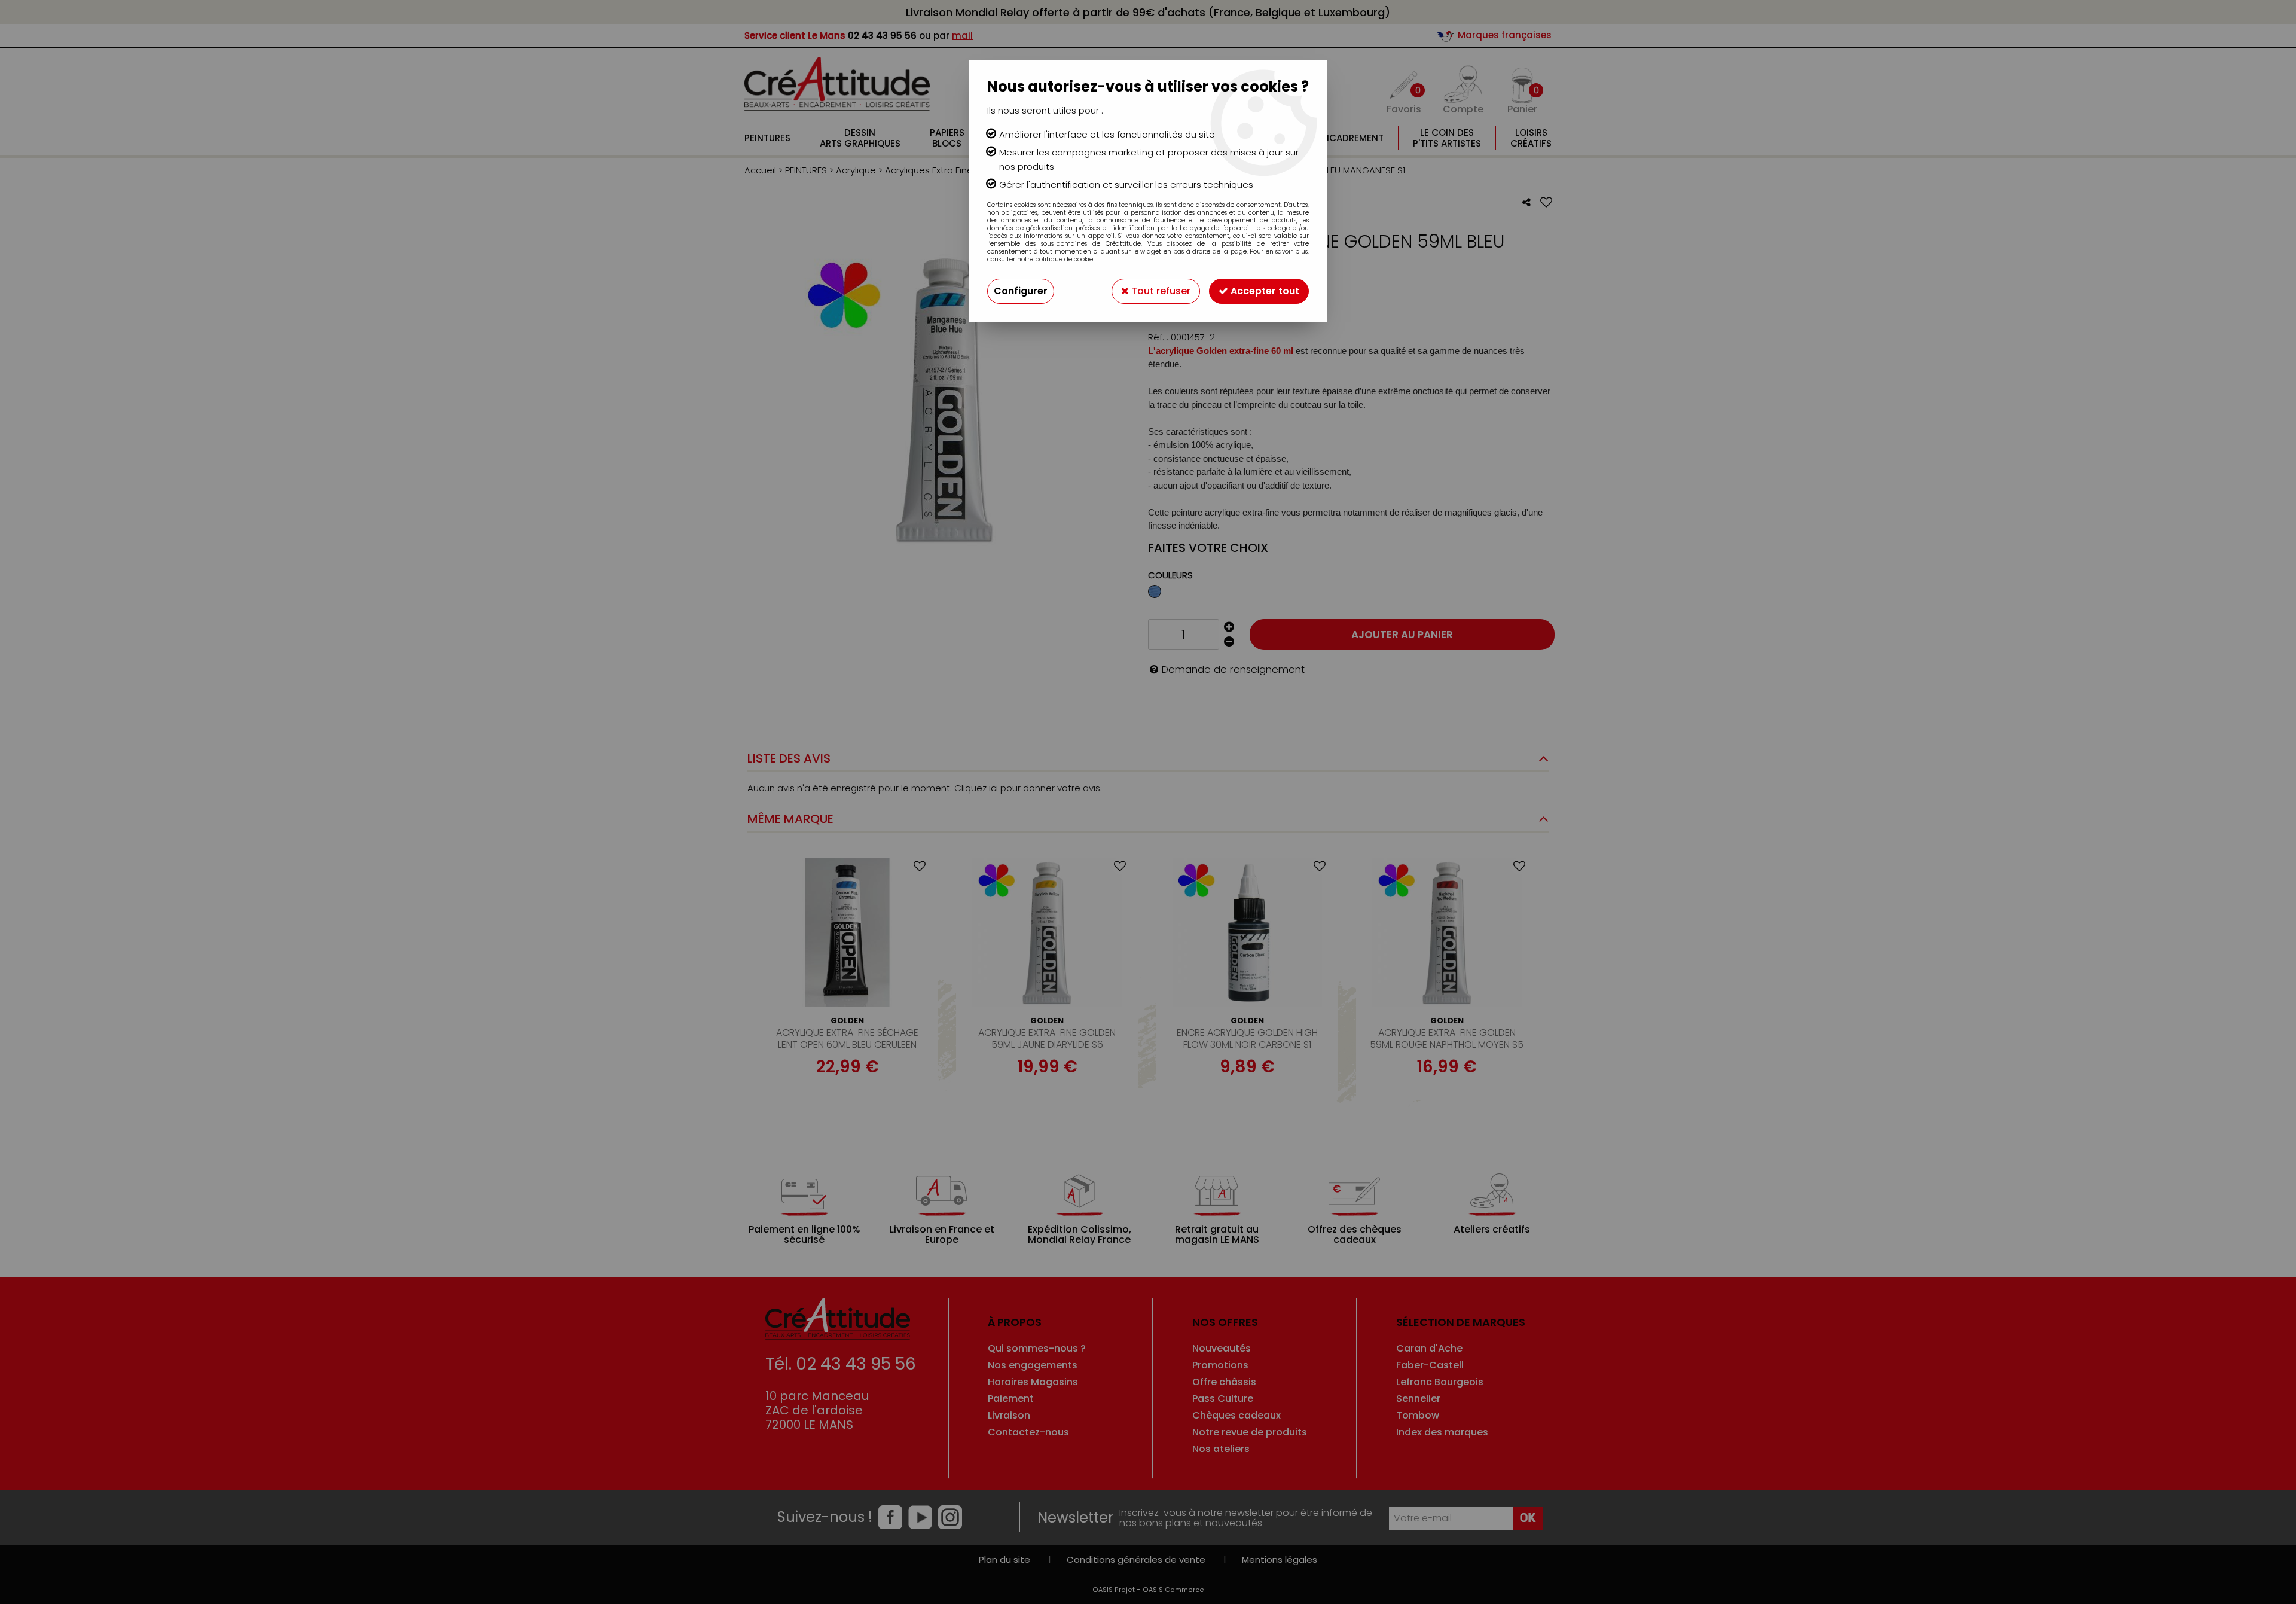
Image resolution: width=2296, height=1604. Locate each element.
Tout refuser (1160, 291)
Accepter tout (1264, 291)
